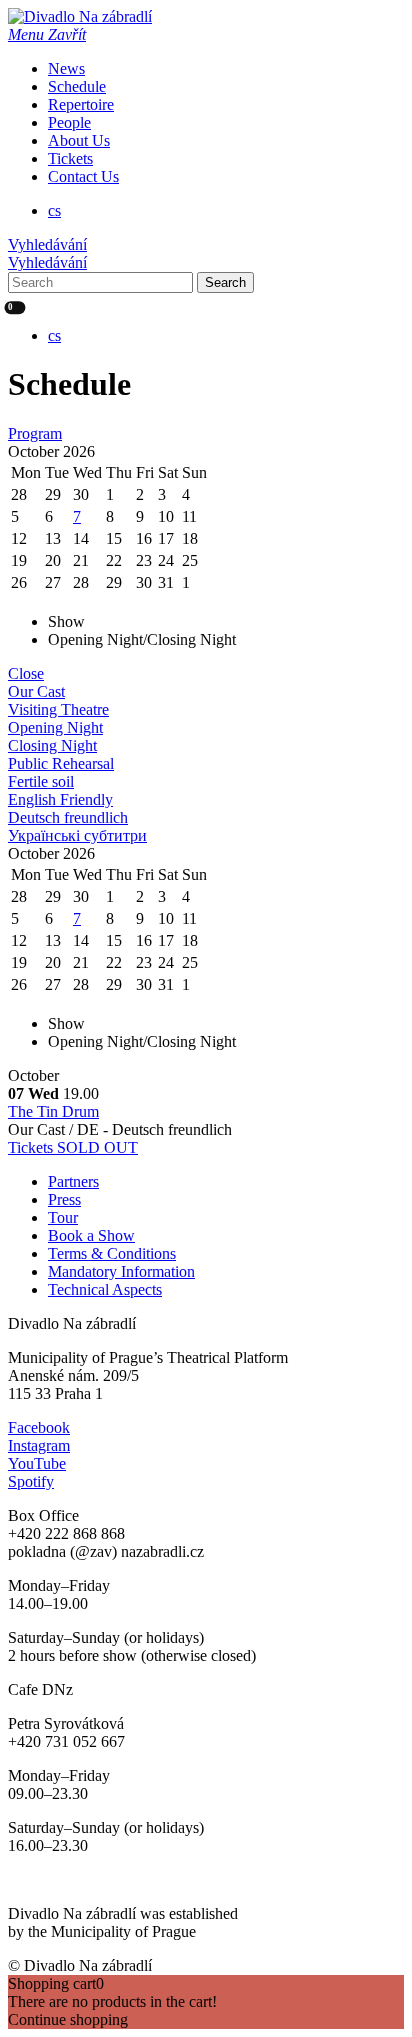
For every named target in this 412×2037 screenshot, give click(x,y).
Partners (73, 1181)
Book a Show (91, 1235)
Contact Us (83, 176)
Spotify (31, 1481)
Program (35, 433)
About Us (79, 140)
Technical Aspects (105, 1289)
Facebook (39, 1427)
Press (64, 1199)
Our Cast (36, 691)
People (69, 122)
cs (54, 210)
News (66, 68)
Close (26, 673)
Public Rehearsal (61, 763)
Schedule (77, 86)
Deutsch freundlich (68, 817)
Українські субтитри (77, 835)
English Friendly (60, 799)
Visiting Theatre (58, 709)
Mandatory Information (121, 1271)
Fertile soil (41, 781)
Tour (63, 1217)
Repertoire (81, 104)
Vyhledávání (47, 244)
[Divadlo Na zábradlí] (80, 16)
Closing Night (52, 745)
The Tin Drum (53, 1111)
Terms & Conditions (112, 1253)
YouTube (37, 1463)
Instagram (39, 1445)
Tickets (70, 158)
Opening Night (55, 727)
